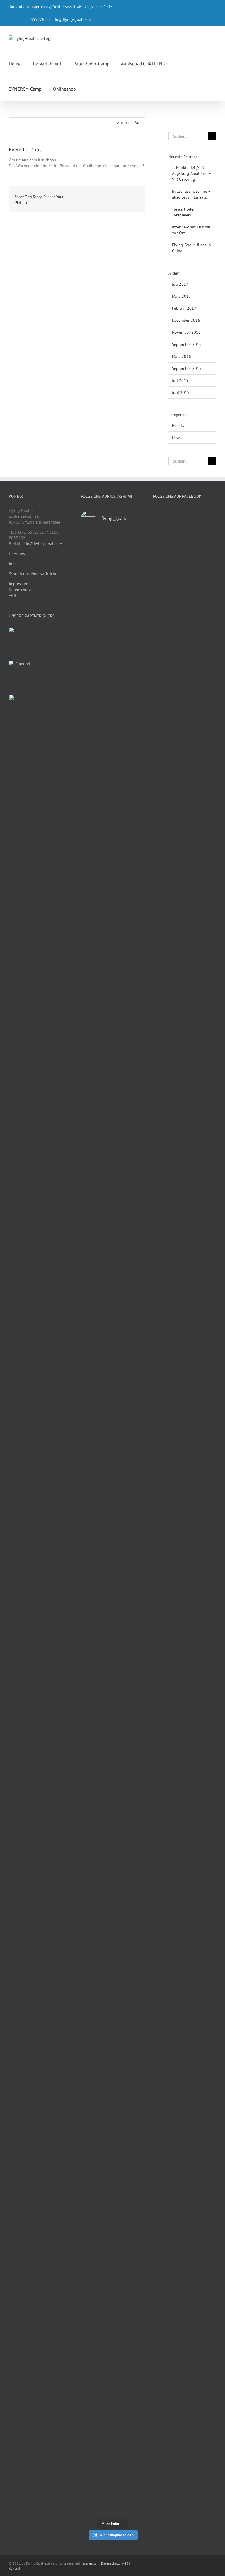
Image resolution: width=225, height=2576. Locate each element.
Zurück (123, 123)
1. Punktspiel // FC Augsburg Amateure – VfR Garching (191, 173)
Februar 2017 (184, 308)
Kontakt (15, 2568)
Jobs (13, 564)
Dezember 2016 (186, 320)
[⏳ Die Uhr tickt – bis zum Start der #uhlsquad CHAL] (96, 1727)
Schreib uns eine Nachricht (33, 574)
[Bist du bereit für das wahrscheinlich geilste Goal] (96, 1909)
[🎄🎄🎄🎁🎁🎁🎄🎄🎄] (129, 2141)
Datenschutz (20, 590)
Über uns (17, 554)
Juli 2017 (180, 284)
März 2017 (181, 296)
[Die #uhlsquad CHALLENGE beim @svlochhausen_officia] (96, 647)
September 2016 (187, 344)
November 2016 (186, 332)
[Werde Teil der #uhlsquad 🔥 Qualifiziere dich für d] (129, 2059)
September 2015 (187, 368)
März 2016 (181, 356)
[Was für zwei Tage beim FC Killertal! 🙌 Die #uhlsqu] (96, 1085)
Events (178, 426)
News (177, 438)
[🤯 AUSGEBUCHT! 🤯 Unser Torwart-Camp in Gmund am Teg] (129, 1484)
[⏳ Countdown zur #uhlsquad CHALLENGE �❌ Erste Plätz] (129, 1252)
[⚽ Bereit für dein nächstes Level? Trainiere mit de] (96, 791)
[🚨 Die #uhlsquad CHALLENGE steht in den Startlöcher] (96, 2206)
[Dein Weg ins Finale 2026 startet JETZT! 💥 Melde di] (129, 2364)
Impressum (18, 584)
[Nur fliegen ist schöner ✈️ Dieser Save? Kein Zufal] (129, 568)
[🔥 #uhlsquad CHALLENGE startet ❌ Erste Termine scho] (96, 1404)
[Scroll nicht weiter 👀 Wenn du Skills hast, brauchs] (129, 1892)
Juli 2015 (180, 380)
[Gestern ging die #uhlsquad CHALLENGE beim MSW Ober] (129, 888)
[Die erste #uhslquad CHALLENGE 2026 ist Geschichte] (96, 1272)
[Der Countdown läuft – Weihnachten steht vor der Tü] (96, 2397)
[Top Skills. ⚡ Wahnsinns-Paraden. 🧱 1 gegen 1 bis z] (129, 1692)
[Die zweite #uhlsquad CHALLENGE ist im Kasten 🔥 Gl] (129, 1105)
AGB (12, 595)
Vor (138, 123)
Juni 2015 (181, 392)
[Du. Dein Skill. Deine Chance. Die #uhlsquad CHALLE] (96, 2047)
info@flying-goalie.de (71, 19)
